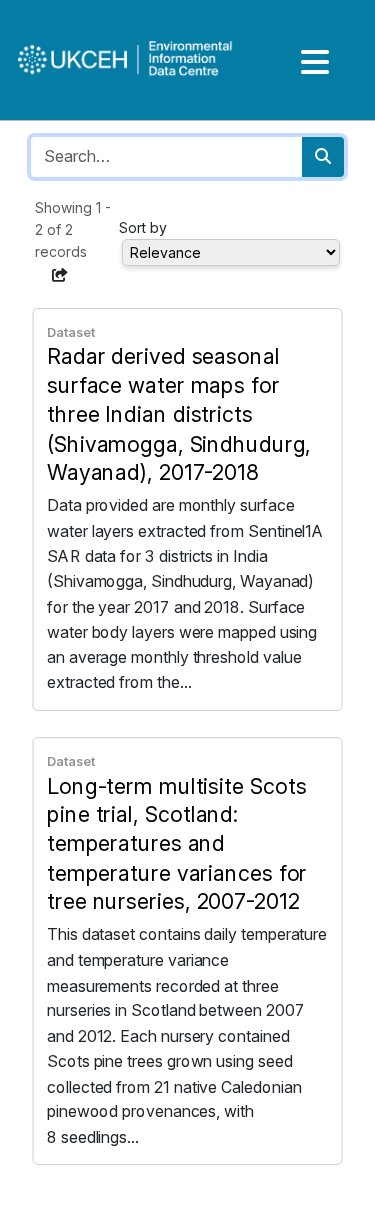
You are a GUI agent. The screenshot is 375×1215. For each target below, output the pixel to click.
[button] (60, 275)
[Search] (323, 157)
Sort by (143, 227)
